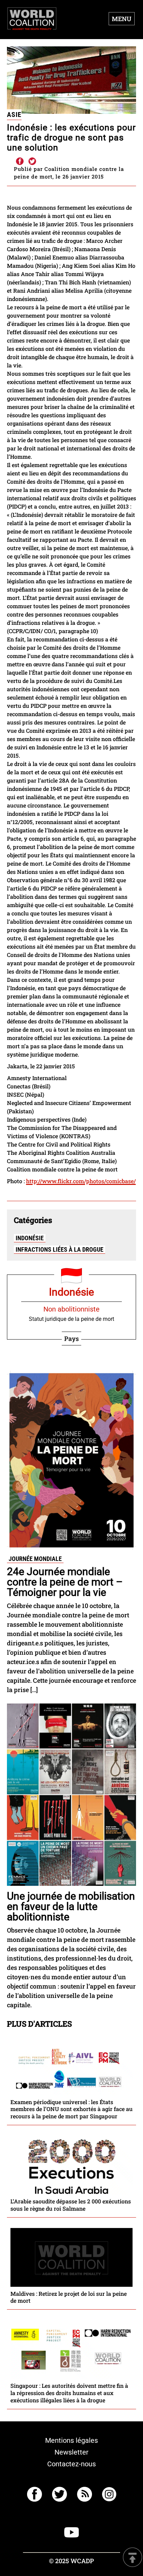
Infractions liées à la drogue (60, 1249)
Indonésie (30, 1238)
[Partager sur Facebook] (19, 162)
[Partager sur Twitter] (32, 162)
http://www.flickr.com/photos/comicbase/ (81, 1181)
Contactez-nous (71, 2464)
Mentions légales (71, 2440)
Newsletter (71, 2452)
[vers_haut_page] (133, 2558)
